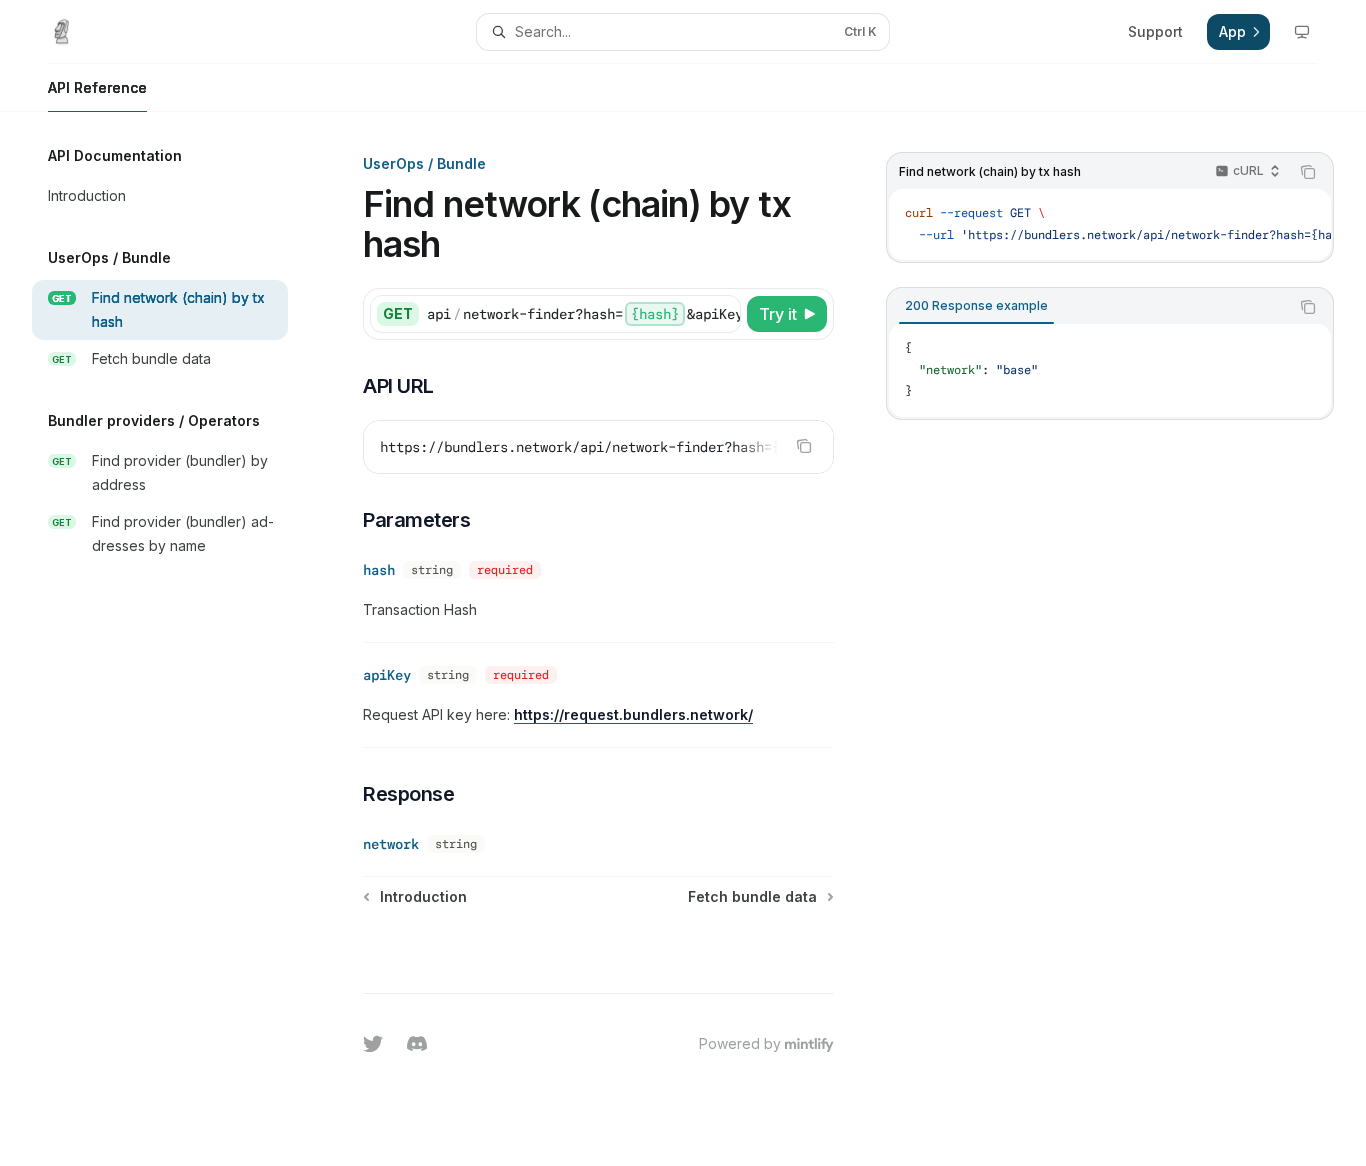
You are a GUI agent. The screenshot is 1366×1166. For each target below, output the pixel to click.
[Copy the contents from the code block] (1308, 172)
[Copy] (722, 314)
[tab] (976, 306)
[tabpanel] (1110, 370)
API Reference (97, 87)
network (391, 844)
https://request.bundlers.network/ (633, 714)
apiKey (387, 675)
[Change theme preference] (1302, 32)
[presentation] (1110, 224)
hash (379, 570)
